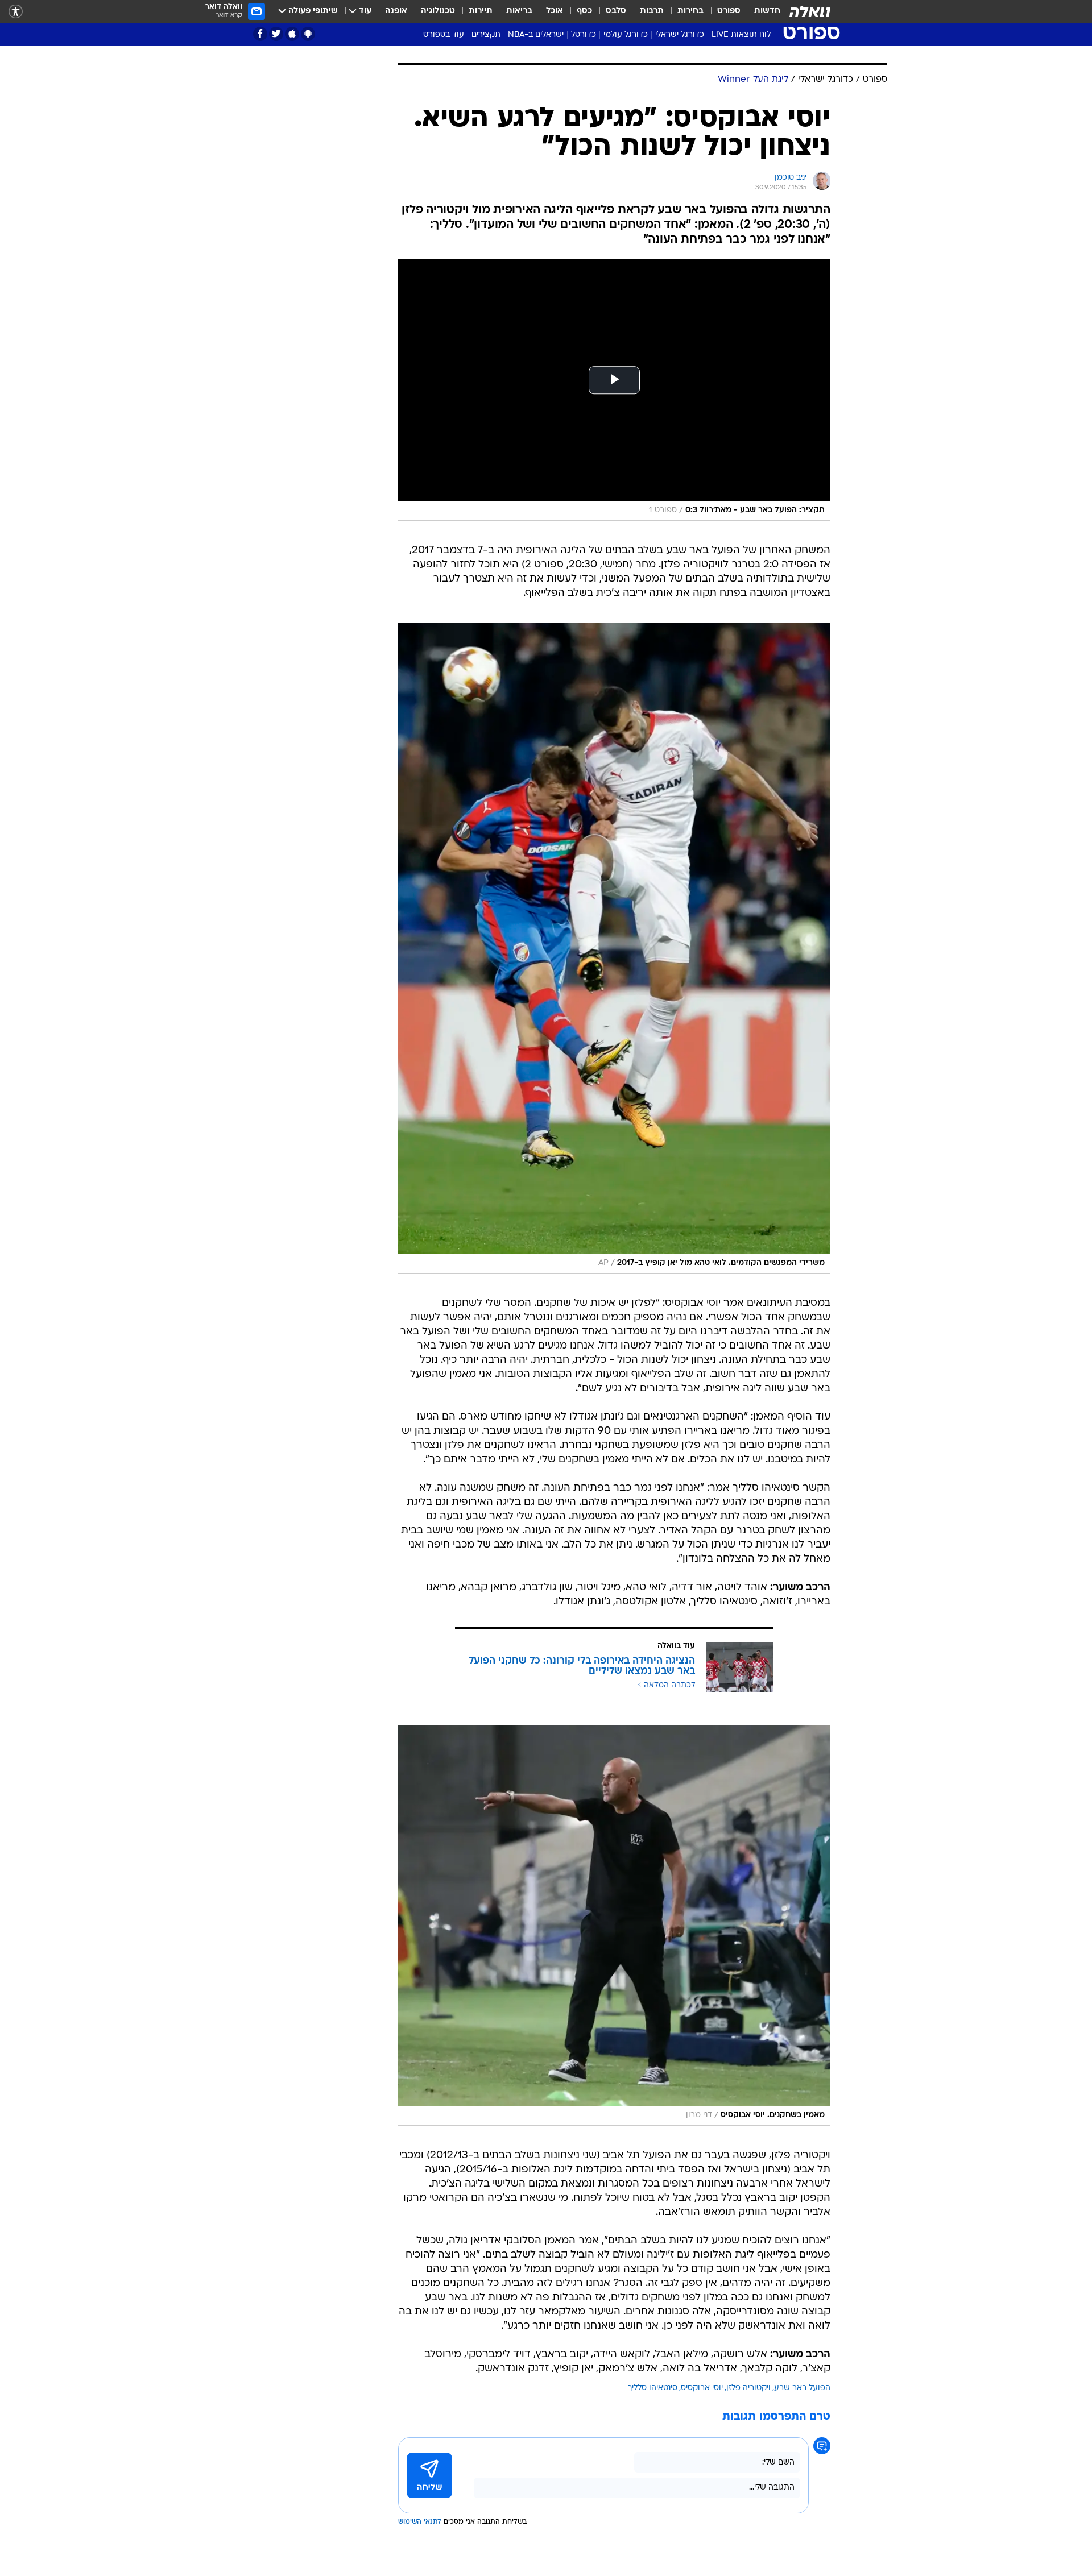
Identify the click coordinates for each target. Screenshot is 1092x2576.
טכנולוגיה (438, 11)
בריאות (519, 11)
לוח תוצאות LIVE (741, 35)
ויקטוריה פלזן (748, 2388)
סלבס (616, 11)
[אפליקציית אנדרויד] (308, 34)
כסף (584, 11)
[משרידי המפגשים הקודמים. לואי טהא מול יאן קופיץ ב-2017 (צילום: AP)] (614, 948)
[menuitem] (760, 11)
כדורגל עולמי (626, 35)
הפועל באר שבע (802, 2388)
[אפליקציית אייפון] (292, 34)
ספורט (729, 11)
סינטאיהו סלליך (653, 2388)
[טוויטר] (276, 34)
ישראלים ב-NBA (536, 35)
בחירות (690, 11)
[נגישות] (16, 12)
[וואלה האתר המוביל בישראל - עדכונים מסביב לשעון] (810, 11)
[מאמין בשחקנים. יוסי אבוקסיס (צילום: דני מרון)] (614, 1926)
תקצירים (486, 35)
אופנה (396, 11)
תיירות (481, 11)
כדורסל (584, 35)
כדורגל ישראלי (680, 35)
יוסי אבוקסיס (702, 2388)
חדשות (767, 11)
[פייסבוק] (260, 34)
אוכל (555, 11)
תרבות (652, 11)
